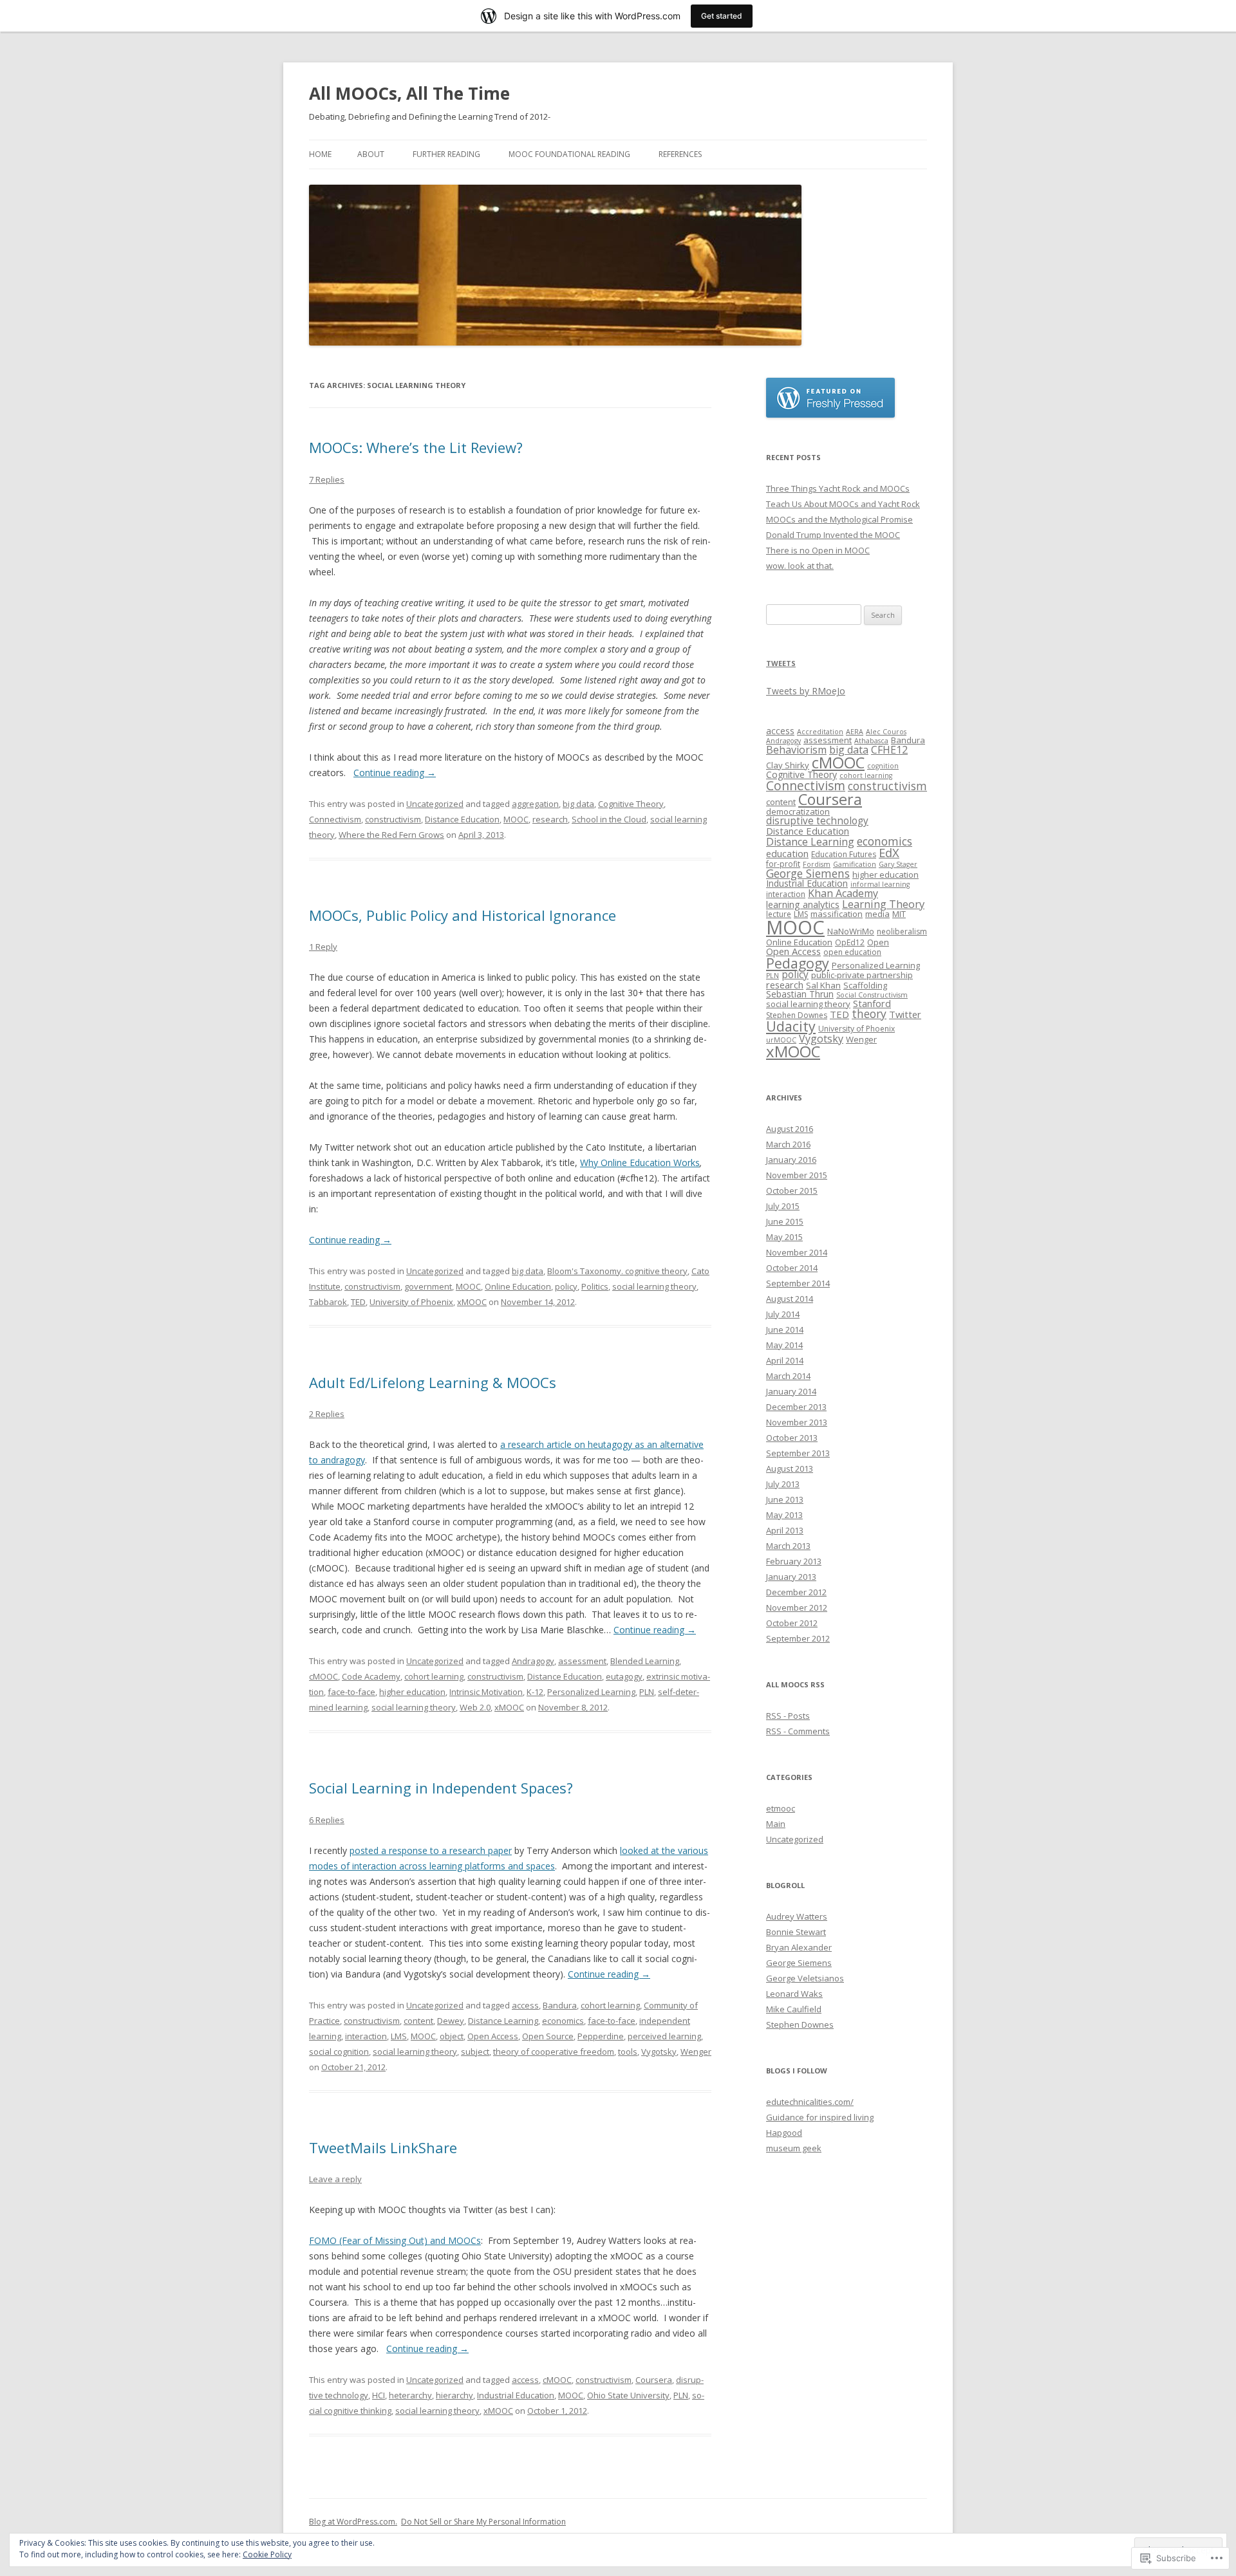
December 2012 (796, 1592)
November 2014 (797, 1252)
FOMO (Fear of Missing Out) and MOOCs (395, 2240)
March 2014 (788, 1376)
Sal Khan (823, 985)
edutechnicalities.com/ (810, 2102)
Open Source (548, 2036)
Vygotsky (659, 2052)
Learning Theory (883, 904)
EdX (889, 852)
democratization (798, 811)
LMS (399, 2036)
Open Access (493, 2036)
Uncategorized (435, 804)
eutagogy (624, 1676)
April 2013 (785, 1530)
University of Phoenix (411, 1302)
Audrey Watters (797, 1916)
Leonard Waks (794, 1994)
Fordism (817, 864)
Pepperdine (601, 2036)
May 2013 (784, 1515)
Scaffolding (865, 985)
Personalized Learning (591, 1692)
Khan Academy (843, 893)
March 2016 (788, 1144)
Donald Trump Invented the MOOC (833, 535)
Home (320, 154)
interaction (366, 2036)
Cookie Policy (267, 2554)
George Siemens (808, 873)
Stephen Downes (797, 1015)
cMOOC (323, 1676)
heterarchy (410, 2395)
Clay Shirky (788, 765)
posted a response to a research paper (431, 1850)
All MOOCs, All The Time (409, 93)
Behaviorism (796, 750)
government (428, 1286)
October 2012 (792, 1623)
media (877, 914)
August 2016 (790, 1129)
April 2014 (785, 1360)
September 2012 (798, 1638)
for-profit (783, 864)
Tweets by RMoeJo (806, 691)
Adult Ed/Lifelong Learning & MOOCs (433, 1382)
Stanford (872, 1003)
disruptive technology (817, 821)
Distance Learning (503, 2021)
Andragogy (533, 1661)
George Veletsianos (805, 1978)
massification (837, 914)
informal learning (880, 884)
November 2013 (797, 1422)
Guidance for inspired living (820, 2117)
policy (566, 1286)
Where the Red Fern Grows (391, 835)
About (371, 154)
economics (563, 2021)
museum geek (794, 2148)
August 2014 (790, 1299)
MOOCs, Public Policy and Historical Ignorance (463, 915)
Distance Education (462, 819)
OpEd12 (850, 942)
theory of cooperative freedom (554, 2052)
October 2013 (792, 1438)
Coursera (654, 2380)
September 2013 (798, 1453)
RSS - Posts (788, 1716)
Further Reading (446, 154)
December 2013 (796, 1407)
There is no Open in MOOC (818, 550)
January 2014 (791, 1391)
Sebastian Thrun (800, 994)
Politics (595, 1286)
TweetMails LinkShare (383, 2147)
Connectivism (335, 819)
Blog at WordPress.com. (353, 2522)
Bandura (560, 2005)
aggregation (535, 804)
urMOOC (781, 1040)
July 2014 (783, 1314)
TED (358, 1302)
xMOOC (472, 1302)
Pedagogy (798, 963)
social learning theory (654, 1286)
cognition (883, 766)
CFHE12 (889, 750)
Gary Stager (898, 864)
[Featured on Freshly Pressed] (830, 414)
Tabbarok (328, 1302)
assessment (582, 1661)
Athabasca (871, 741)
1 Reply (323, 947)
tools (628, 2052)
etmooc (781, 1808)
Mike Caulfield (794, 2009)
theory (869, 1014)
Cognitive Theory (631, 804)
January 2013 (791, 1577)
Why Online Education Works (640, 1163)
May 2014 (784, 1345)
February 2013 (794, 1561)
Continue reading (395, 773)
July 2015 (783, 1206)
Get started (722, 16)
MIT (899, 914)
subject (475, 2052)
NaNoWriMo (851, 931)
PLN (647, 1692)
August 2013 (790, 1469)
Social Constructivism (872, 995)
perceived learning (664, 2036)
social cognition (339, 2052)
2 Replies (327, 1414)
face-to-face (351, 1692)
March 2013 (788, 1546)
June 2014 (785, 1330)
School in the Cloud (609, 819)
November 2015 (797, 1175)
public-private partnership (862, 975)
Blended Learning (645, 1661)
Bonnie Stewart (796, 1932)
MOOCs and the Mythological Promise (839, 519)
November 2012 (797, 1608)
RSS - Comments (798, 1731)
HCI (379, 2395)
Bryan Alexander (799, 1947)
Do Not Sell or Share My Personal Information (483, 2522)
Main (776, 1824)
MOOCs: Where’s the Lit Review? (416, 447)
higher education (412, 1692)
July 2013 (783, 1484)
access (525, 2005)
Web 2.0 (475, 1707)
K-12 (535, 1692)
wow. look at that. (800, 566)
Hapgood (784, 2133)
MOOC (516, 819)
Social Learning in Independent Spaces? (441, 1788)
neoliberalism (902, 931)
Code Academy (371, 1676)
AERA (855, 732)
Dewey (451, 2021)
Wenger (696, 2052)
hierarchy (454, 2395)
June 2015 (785, 1221)
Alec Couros (886, 732)
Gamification (855, 864)
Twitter (905, 1014)
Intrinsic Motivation (486, 1692)
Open (878, 942)
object (452, 2036)
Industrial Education (516, 2395)
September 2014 (798, 1283)
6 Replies (327, 1820)
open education (852, 952)
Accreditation (820, 732)
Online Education (518, 1286)
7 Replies (327, 479)
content (418, 2021)
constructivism (393, 819)
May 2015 (784, 1237)
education (787, 853)
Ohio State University (628, 2395)
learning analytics (803, 904)
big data (578, 804)
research (550, 819)
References (680, 154)
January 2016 (791, 1160)
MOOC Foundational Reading (569, 154)
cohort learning (434, 1676)
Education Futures (844, 854)
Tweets (781, 663)
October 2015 (792, 1191)
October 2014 (792, 1268)
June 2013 (785, 1499)
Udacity (791, 1026)
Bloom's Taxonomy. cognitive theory (617, 1271)
